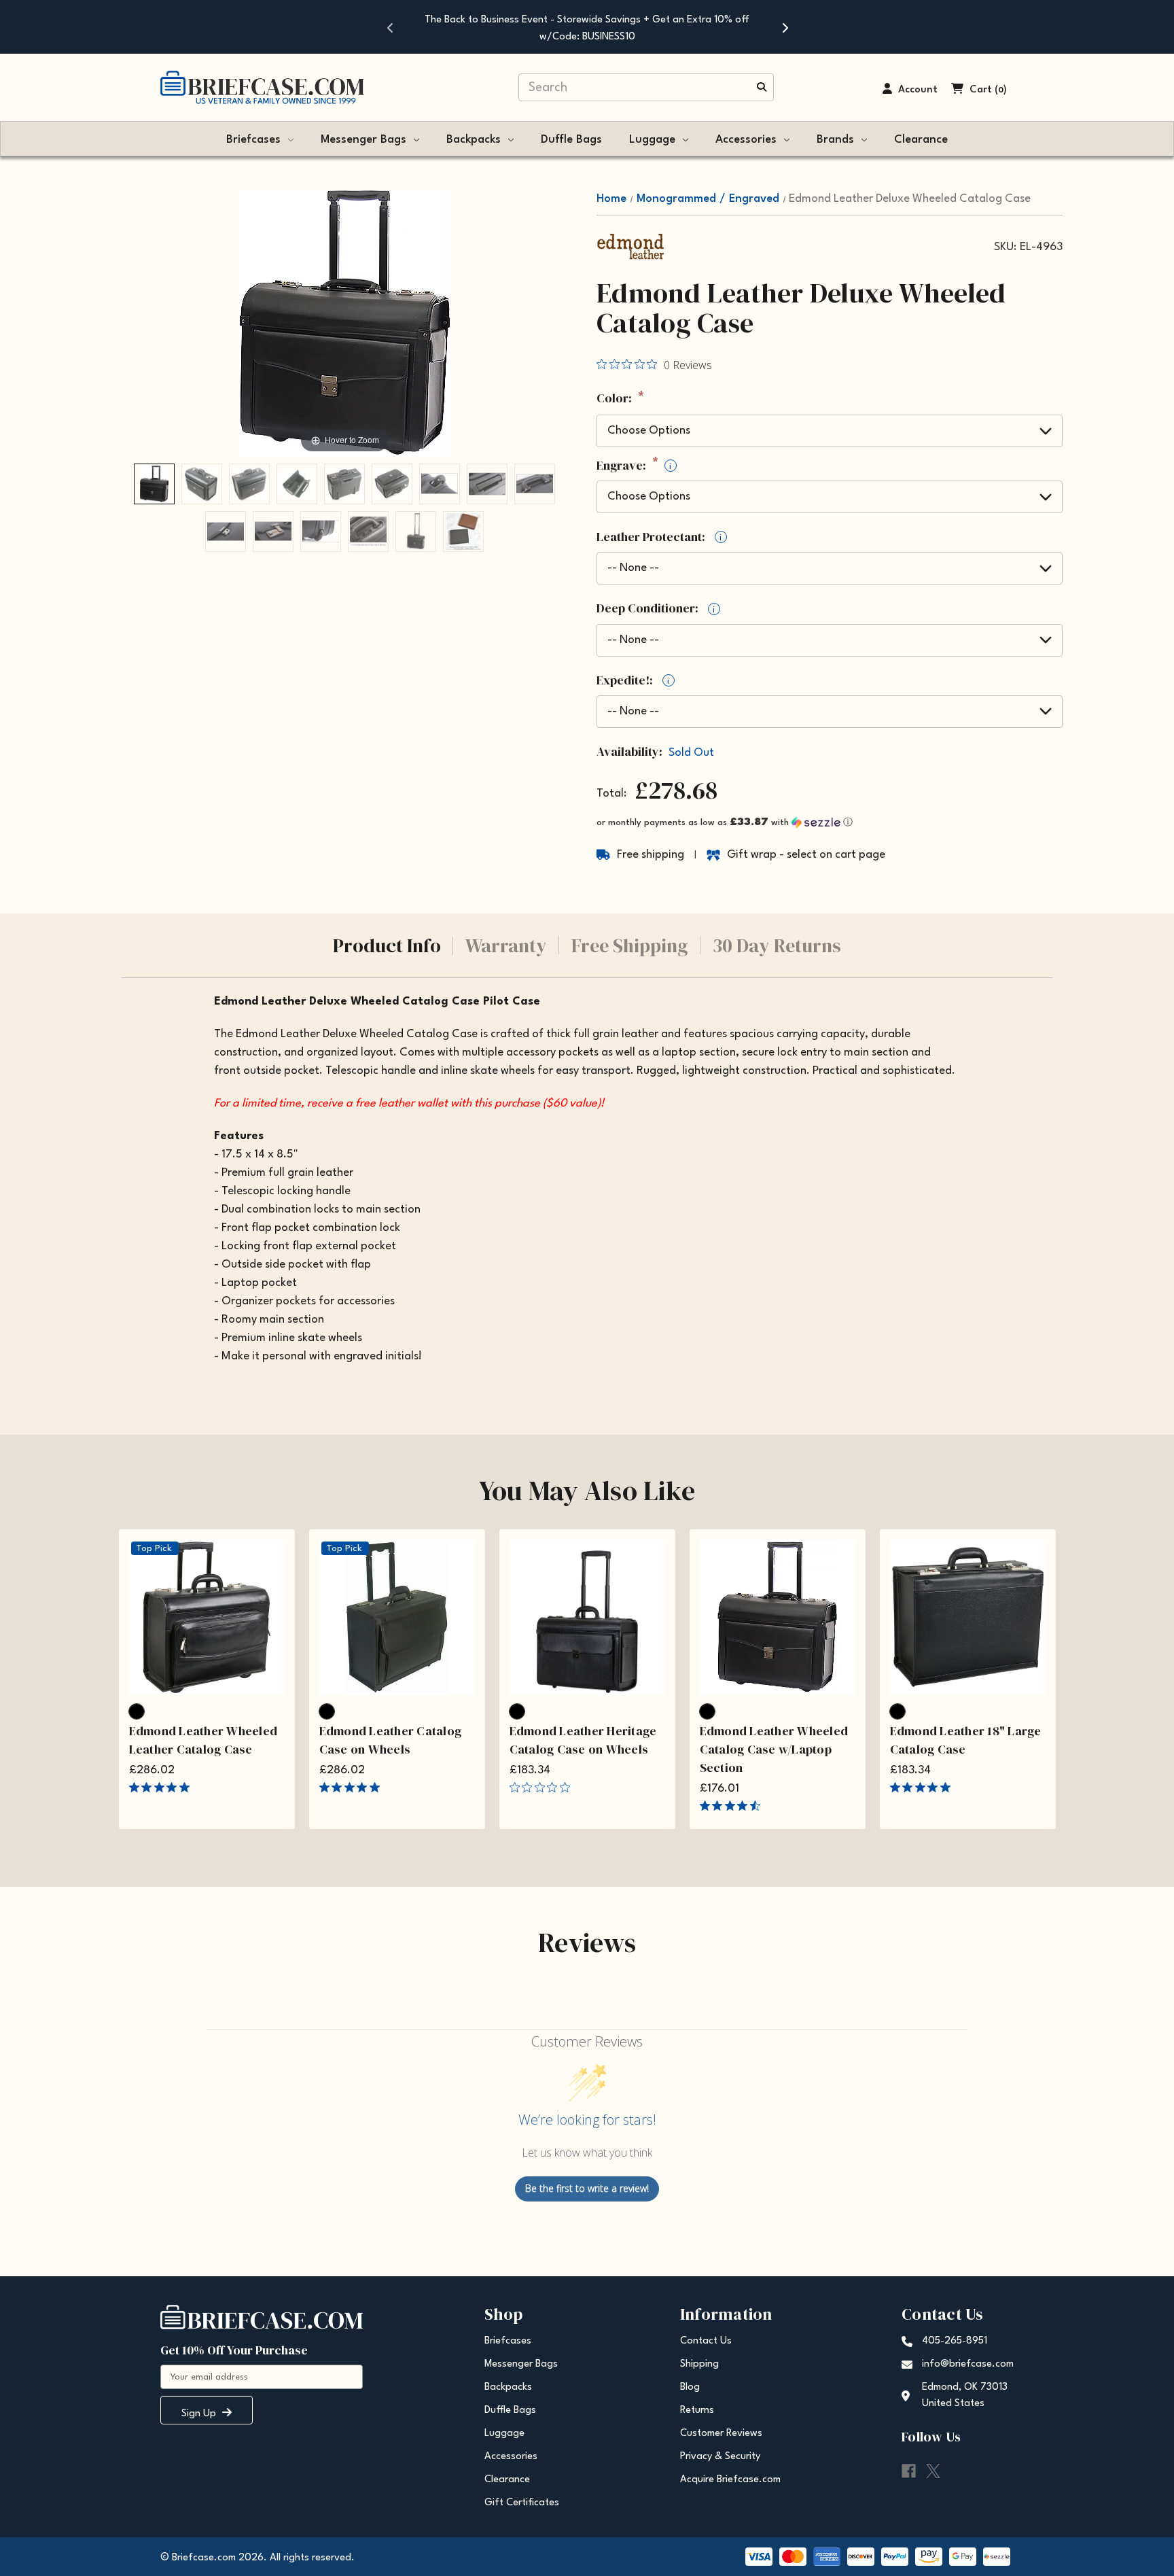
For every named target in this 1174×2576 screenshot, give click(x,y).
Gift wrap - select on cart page (806, 855)
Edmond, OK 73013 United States (965, 2396)
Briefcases (253, 140)
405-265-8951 (955, 2341)
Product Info (387, 945)
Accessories (746, 140)
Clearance (921, 140)
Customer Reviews (721, 2434)
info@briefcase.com (968, 2364)
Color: (620, 399)
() (1001, 90)
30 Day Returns (777, 945)
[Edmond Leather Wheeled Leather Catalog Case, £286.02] (207, 1617)
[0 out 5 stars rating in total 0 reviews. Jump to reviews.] (543, 1788)
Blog (690, 2387)
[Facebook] (909, 2471)
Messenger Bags (363, 140)
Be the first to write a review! (587, 2188)
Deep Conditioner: (656, 608)
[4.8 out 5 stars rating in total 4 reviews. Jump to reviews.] (352, 1788)
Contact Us (706, 2341)
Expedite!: (633, 680)
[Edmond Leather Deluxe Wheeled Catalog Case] (154, 484)
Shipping (699, 2364)
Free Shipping (630, 945)
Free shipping (651, 855)
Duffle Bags (571, 140)
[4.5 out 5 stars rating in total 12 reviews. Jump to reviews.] (733, 1806)
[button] (830, 823)
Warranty (506, 945)
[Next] (784, 27)
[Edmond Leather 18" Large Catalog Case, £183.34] (968, 1617)
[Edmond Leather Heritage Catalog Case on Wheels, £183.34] (587, 1617)
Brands (835, 140)
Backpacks (474, 140)
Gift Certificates (522, 2503)
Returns (697, 2410)
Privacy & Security (720, 2457)
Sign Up (200, 2414)
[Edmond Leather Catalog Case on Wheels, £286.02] (397, 1617)
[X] (933, 2471)
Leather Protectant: (659, 537)
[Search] (762, 88)
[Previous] (390, 27)
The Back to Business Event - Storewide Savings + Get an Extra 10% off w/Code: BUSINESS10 (587, 29)
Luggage (652, 140)
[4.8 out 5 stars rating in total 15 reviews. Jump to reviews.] (162, 1788)
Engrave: (634, 466)
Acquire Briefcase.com (730, 2480)
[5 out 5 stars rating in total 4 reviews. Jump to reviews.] (923, 1788)
